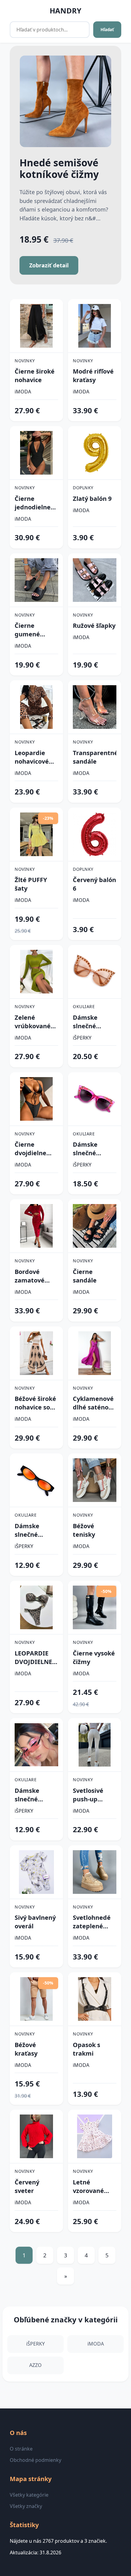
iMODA (23, 392)
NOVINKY (25, 361)
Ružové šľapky (94, 626)
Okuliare (84, 1006)
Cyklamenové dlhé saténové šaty (94, 1403)
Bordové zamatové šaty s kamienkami (34, 1276)
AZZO (35, 2365)
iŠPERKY (82, 1038)
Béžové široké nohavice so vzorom (35, 1403)
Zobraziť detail (49, 265)
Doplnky (83, 488)
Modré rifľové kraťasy (93, 376)
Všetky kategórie (29, 2495)
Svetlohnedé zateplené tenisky (92, 1922)
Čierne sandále (85, 1276)
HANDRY (65, 11)
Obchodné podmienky (35, 2460)
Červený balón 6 (94, 884)
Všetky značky (26, 2506)
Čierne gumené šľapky (27, 630)
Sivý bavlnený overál (35, 1922)
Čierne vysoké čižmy (94, 1657)
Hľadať (107, 30)
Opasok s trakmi (87, 2049)
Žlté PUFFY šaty (31, 884)
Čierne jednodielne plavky (33, 503)
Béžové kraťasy (26, 2049)
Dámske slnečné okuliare (85, 1022)
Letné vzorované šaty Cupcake (93, 2187)
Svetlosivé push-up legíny (88, 1795)
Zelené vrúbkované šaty (33, 1022)
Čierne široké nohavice (35, 376)
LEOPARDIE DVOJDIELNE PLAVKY (33, 1658)
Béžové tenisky (84, 1530)
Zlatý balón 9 (92, 499)
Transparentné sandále (95, 757)
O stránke (21, 2449)
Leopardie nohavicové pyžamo (32, 757)
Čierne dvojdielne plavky (30, 1149)
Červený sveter (27, 2186)
